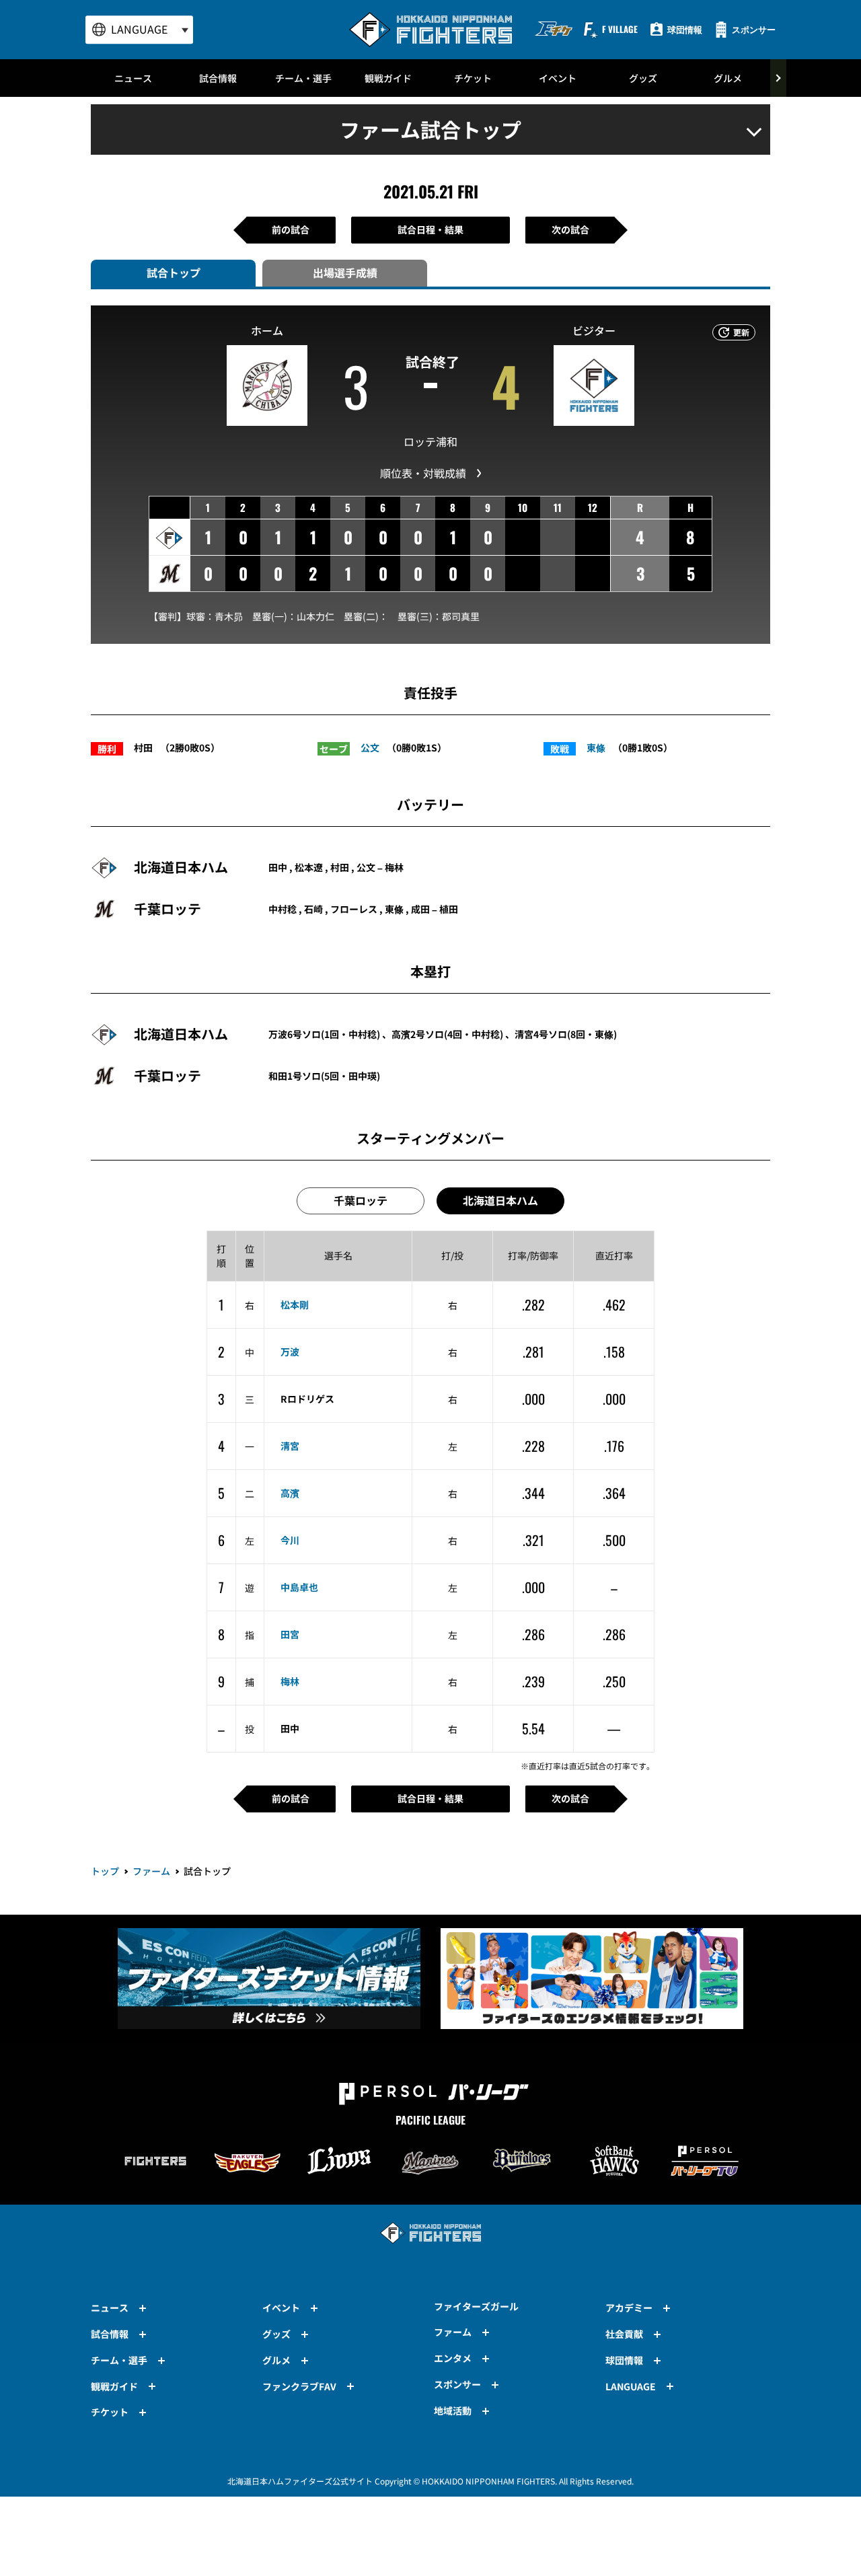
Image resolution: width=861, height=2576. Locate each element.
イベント (558, 78)
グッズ (643, 78)
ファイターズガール (476, 2306)
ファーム (151, 1871)
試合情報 (218, 78)
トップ (105, 1871)
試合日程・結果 (430, 229)
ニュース (133, 78)
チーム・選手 (303, 78)
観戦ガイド (388, 78)
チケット (473, 78)
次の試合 (570, 229)
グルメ (728, 78)
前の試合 (291, 229)
